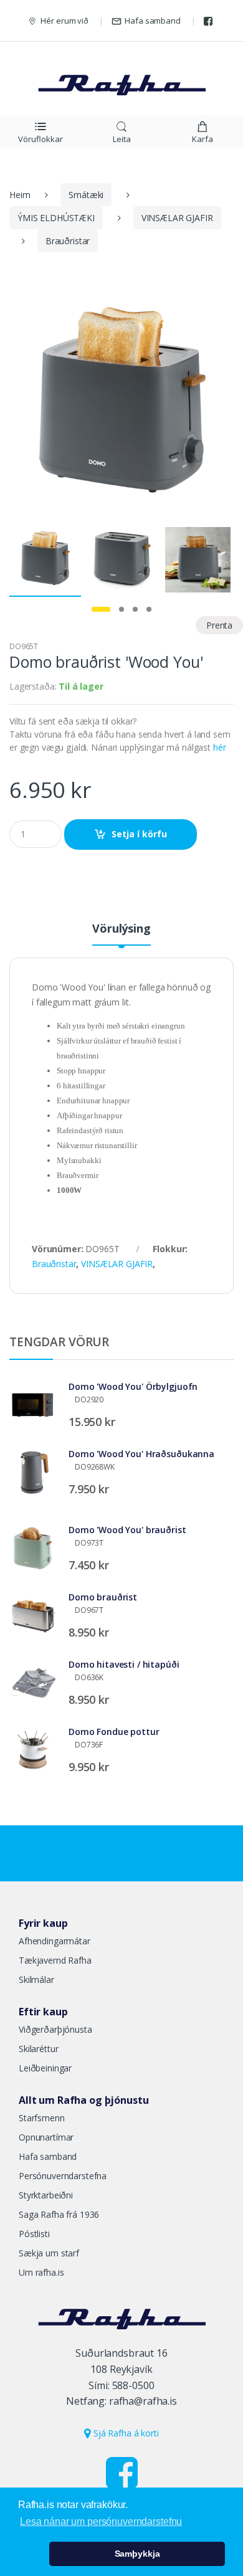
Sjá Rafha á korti (125, 2433)
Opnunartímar (46, 2137)
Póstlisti (34, 2234)
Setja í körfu (139, 834)
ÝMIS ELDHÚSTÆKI (56, 218)
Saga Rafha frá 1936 (59, 2214)
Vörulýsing (121, 929)
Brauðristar (68, 241)
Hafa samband (152, 21)
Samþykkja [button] (137, 2554)
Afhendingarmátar (55, 1941)
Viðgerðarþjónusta (55, 2029)
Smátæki (86, 195)
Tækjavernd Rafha (55, 1960)
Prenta (219, 625)
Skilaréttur (38, 2049)
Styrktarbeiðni (46, 2195)
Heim (20, 195)
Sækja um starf (49, 2253)
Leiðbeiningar (45, 2068)
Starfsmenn (42, 2118)
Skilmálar (36, 1980)
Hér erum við (64, 21)
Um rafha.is (41, 2272)
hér (220, 747)
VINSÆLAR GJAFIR (177, 218)
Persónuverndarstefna (63, 2176)
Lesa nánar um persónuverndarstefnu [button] (101, 2521)
